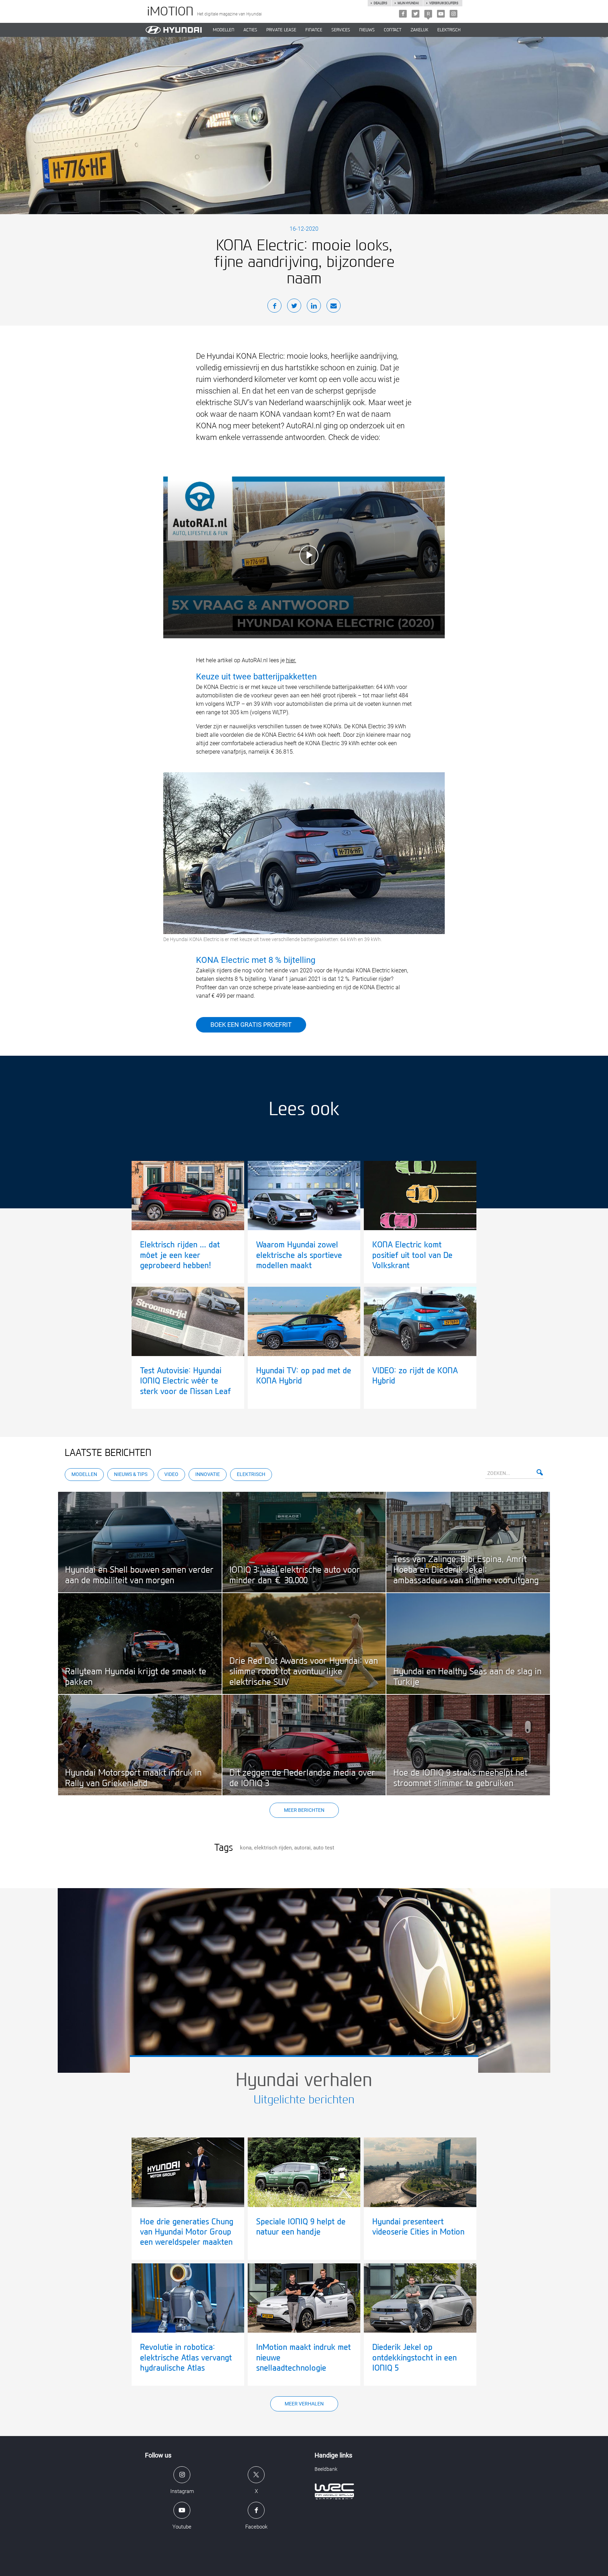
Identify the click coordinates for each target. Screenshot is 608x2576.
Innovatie (208, 1474)
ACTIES (250, 30)
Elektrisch (449, 30)
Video (171, 1474)
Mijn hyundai (408, 3)
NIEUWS (367, 30)
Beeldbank (326, 2469)
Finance (314, 30)
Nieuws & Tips (131, 1474)
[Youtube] (441, 14)
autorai (302, 1848)
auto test (324, 1848)
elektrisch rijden (273, 1848)
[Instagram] (454, 14)
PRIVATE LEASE (281, 30)
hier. (291, 660)
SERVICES (341, 30)
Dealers (380, 3)
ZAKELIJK (419, 30)
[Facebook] (403, 14)
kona (246, 1848)
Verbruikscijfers (444, 3)
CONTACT (393, 30)
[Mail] (334, 307)
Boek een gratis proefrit (251, 1025)
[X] (416, 14)
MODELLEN (224, 30)
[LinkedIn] (314, 307)
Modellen (84, 1474)
